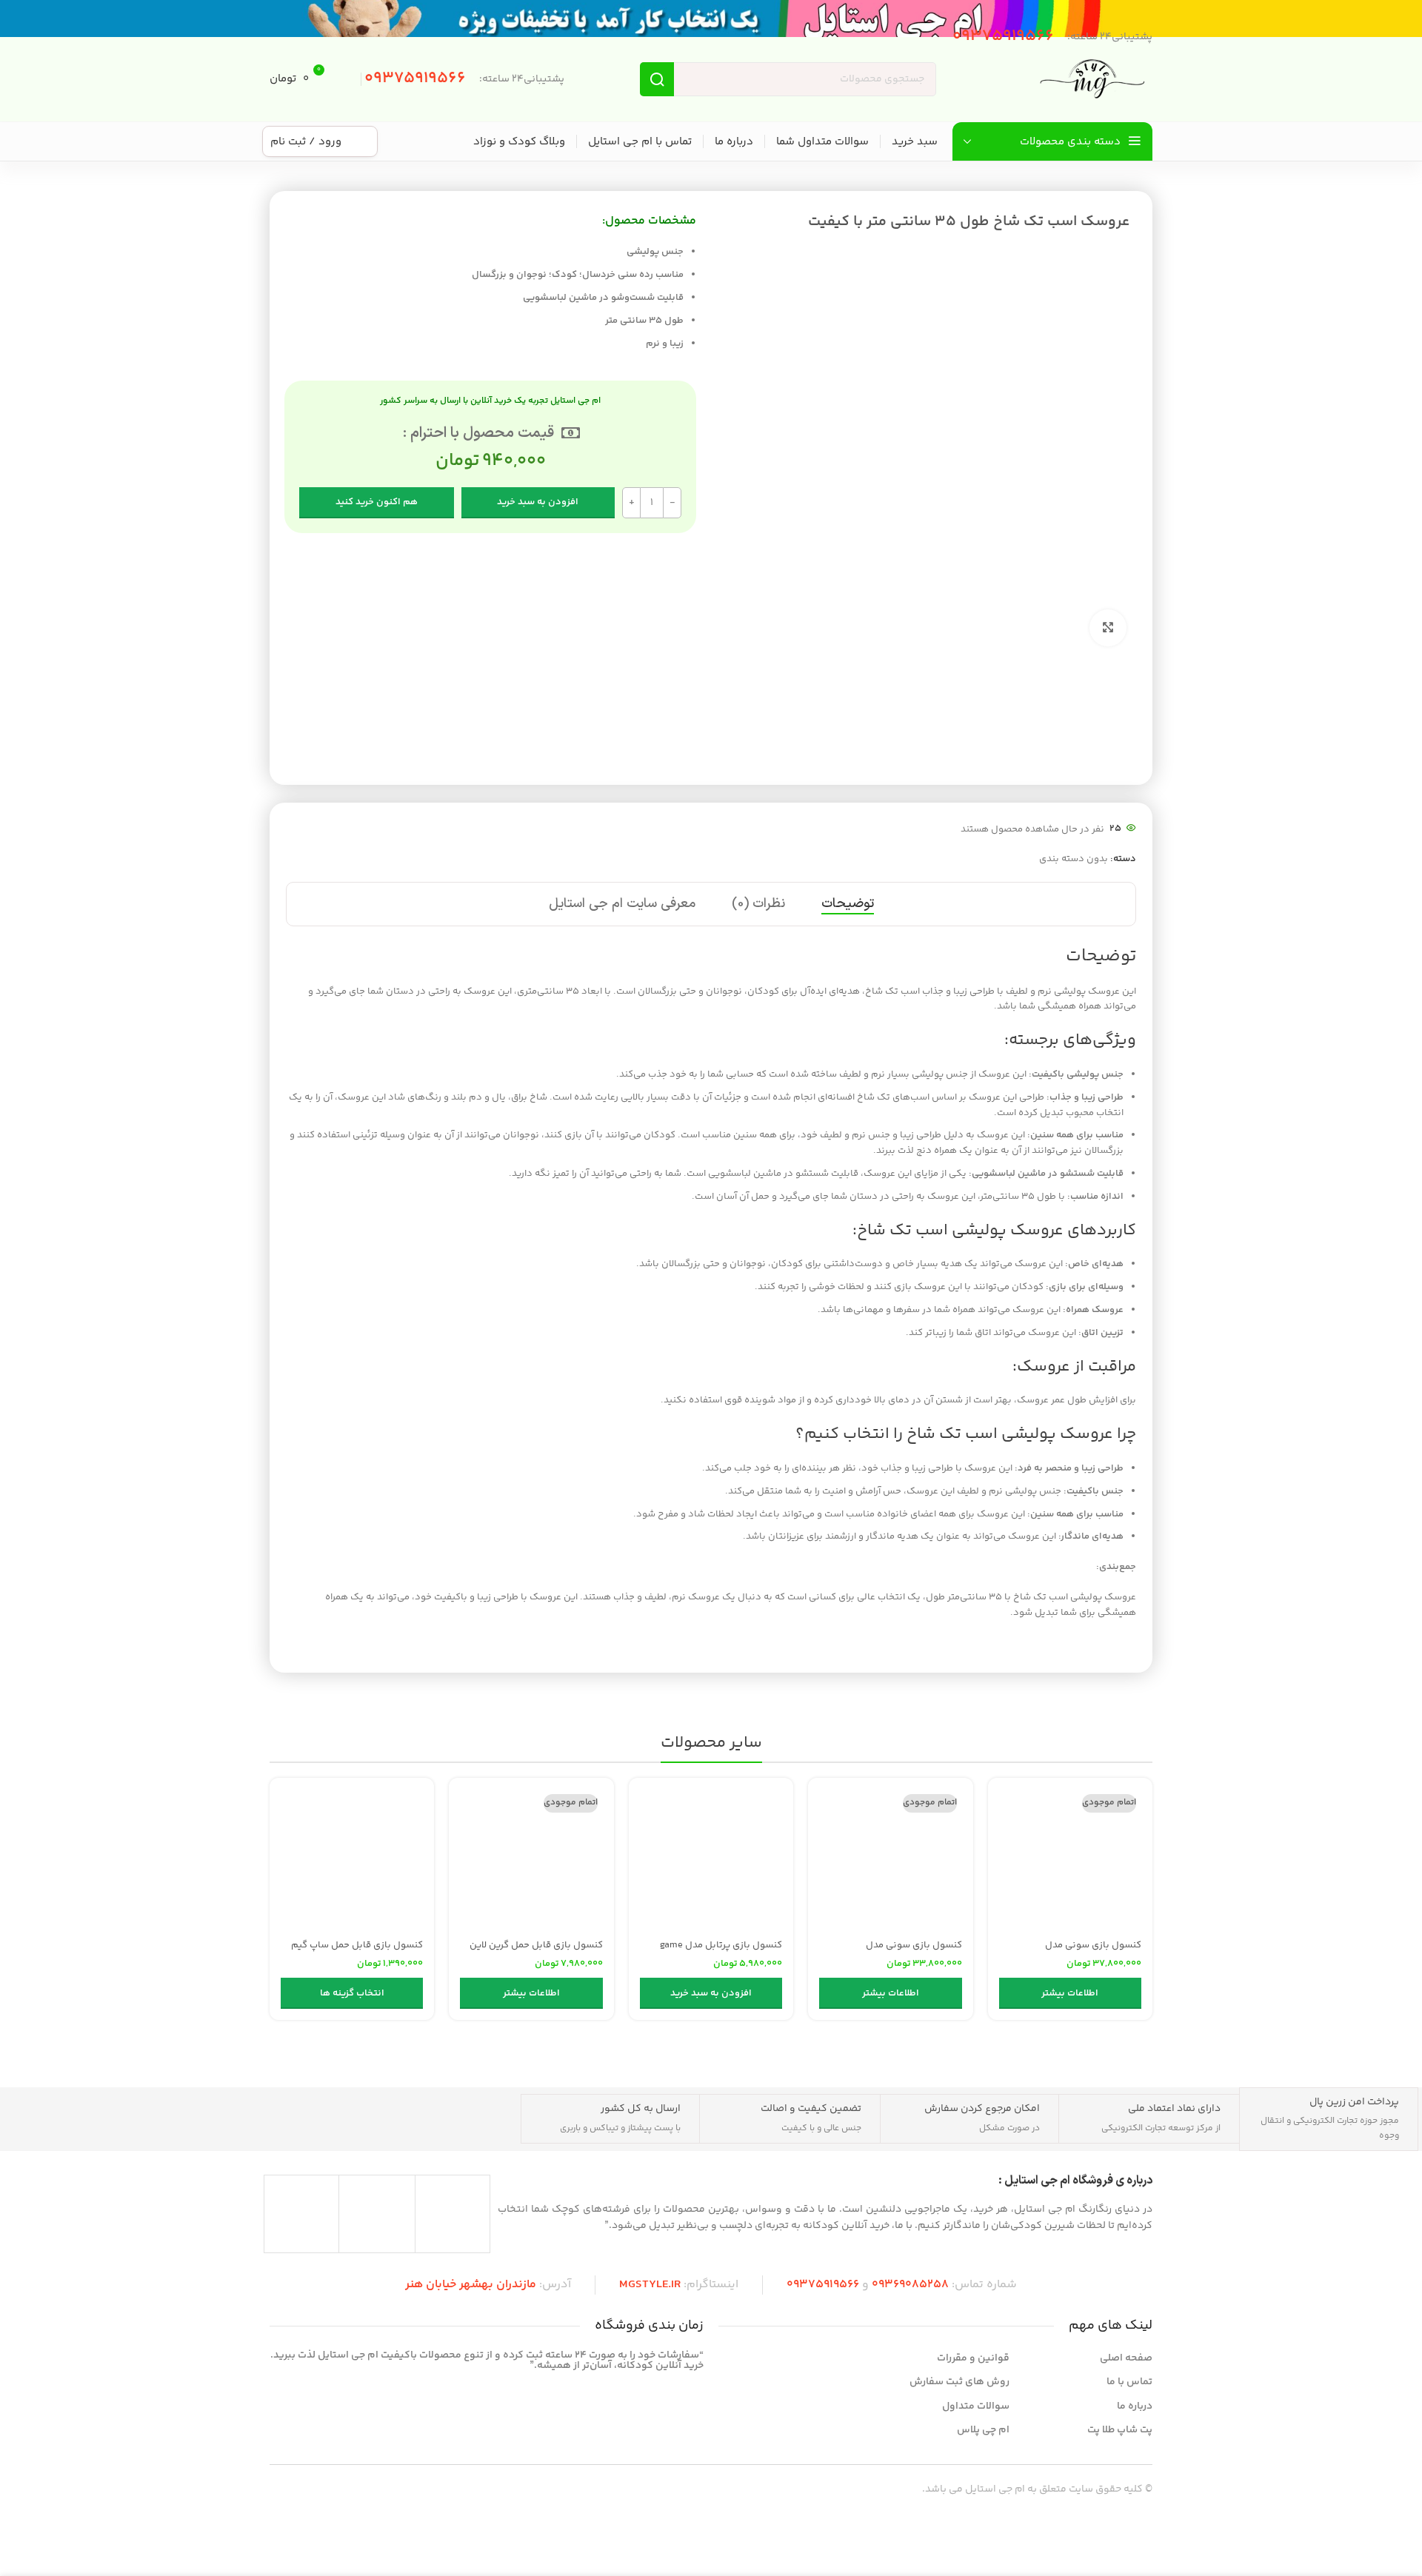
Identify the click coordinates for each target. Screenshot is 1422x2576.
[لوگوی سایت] (1093, 79)
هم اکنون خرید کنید (377, 502)
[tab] (848, 904)
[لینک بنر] (711, 19)
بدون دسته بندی (1074, 859)
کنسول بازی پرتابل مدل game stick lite (721, 1952)
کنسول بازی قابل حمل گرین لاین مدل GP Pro (536, 1952)
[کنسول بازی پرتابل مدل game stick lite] (711, 1860)
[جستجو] (657, 79)
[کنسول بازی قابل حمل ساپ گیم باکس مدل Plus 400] (352, 1860)
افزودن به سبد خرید (538, 502)
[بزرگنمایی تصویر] (1108, 628)
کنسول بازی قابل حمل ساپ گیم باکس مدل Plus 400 (357, 1952)
